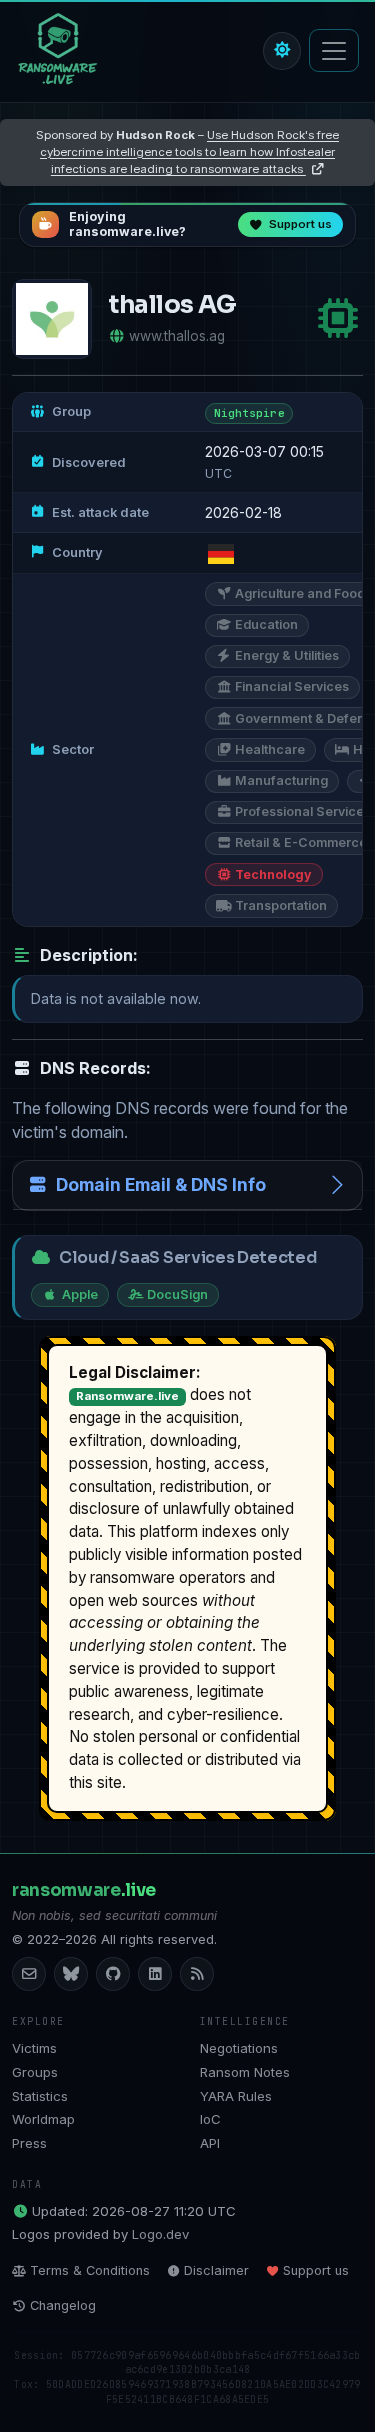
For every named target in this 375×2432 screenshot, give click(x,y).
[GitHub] (113, 1974)
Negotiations (239, 2048)
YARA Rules (236, 2096)
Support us (316, 2270)
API (210, 2143)
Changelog (63, 2305)
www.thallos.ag (177, 336)
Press (29, 2143)
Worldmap (43, 2119)
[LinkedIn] (155, 1974)
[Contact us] (29, 1974)
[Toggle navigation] (334, 50)
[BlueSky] (71, 1974)
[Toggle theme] (282, 51)
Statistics (40, 2096)
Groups (35, 2072)
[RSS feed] (197, 1974)
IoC (210, 2119)
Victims (34, 2048)
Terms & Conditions (90, 2270)
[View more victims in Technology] (338, 318)
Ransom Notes (245, 2072)
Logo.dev (160, 2234)
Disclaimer (216, 2270)
